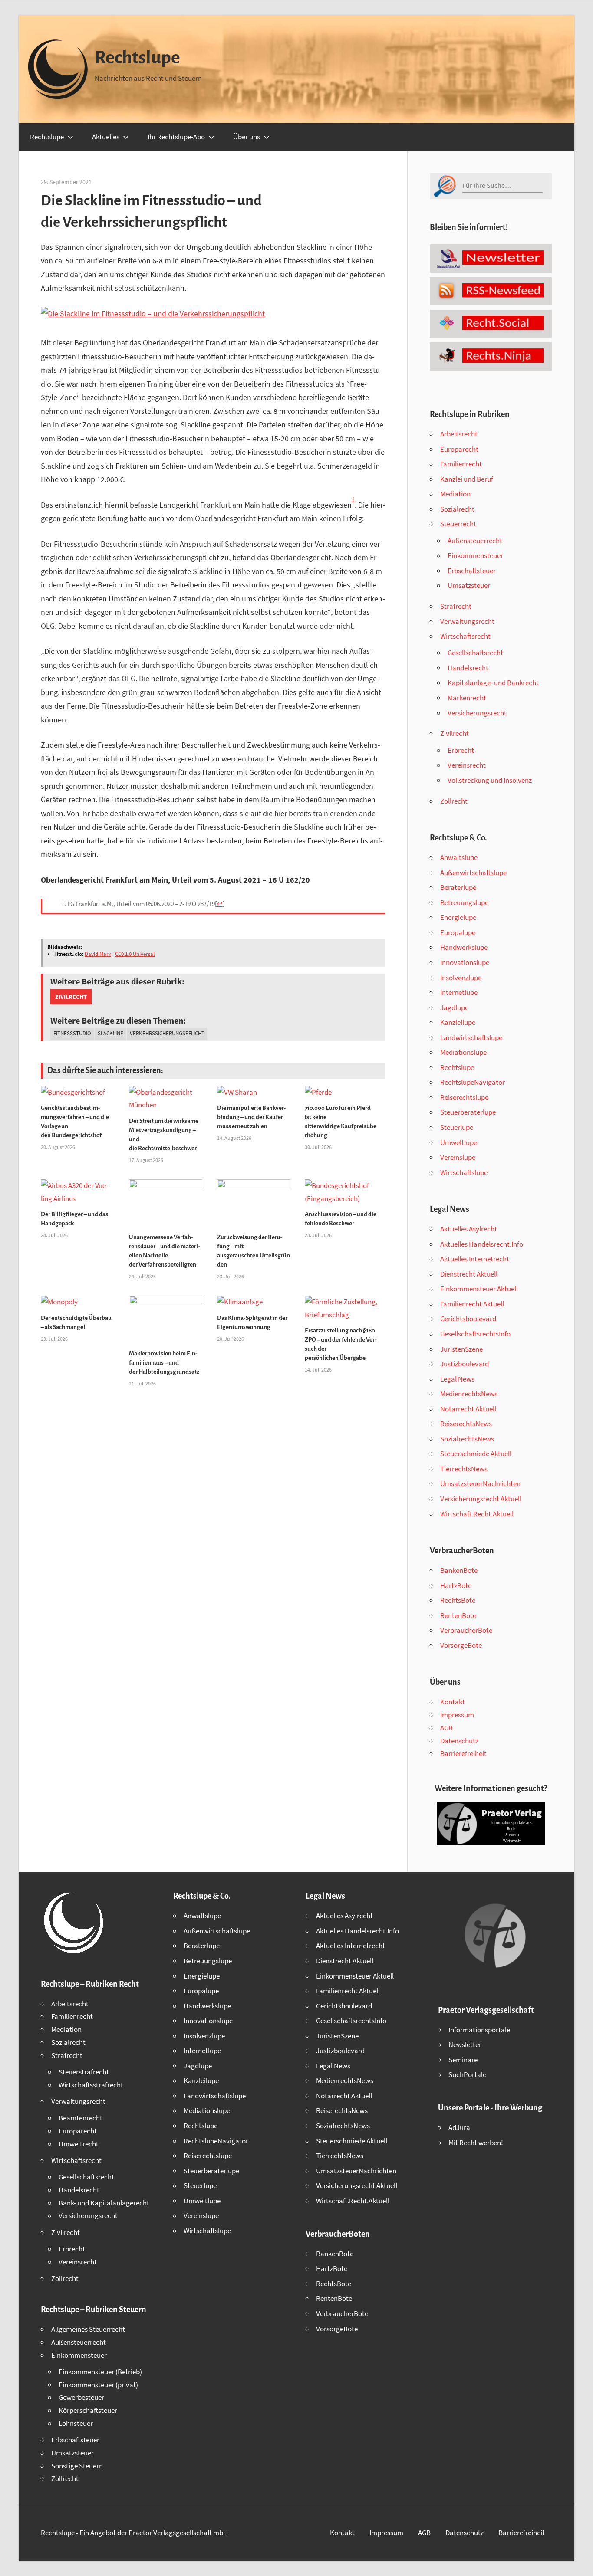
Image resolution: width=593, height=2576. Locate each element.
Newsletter (465, 2044)
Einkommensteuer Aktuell (479, 1289)
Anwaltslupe (459, 857)
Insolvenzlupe (461, 978)
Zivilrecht (71, 997)
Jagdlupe (454, 1007)
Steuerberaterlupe (468, 1112)
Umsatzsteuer (469, 585)
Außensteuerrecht (475, 541)
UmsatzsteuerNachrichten (480, 1483)
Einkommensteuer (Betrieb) (100, 2372)
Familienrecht (461, 464)
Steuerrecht (458, 524)
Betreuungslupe (464, 902)
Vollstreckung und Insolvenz (490, 780)
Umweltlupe (459, 1142)
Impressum (457, 1715)
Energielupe (458, 917)
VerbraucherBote (466, 1630)
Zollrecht (454, 801)
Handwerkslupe (464, 947)
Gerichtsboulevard (468, 1319)
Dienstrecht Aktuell (469, 1274)
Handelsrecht (468, 668)
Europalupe (458, 932)
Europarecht (459, 449)
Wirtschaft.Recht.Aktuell (477, 1514)
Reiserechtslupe (464, 1097)
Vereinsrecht (467, 765)
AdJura (459, 2127)
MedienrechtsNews (469, 1394)
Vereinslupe (458, 1157)
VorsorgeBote (461, 1645)
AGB (446, 1728)
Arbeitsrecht (459, 434)
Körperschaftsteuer (88, 2410)
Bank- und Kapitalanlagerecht (104, 2203)
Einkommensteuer (475, 555)
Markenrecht (467, 698)
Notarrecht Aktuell (468, 1409)
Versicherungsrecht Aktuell (481, 1499)
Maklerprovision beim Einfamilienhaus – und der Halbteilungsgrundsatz (164, 1363)
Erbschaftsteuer (472, 571)
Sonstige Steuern (77, 2466)
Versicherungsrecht (477, 713)
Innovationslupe (465, 962)
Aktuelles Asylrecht (469, 1229)
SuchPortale (467, 2074)
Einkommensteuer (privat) (98, 2385)
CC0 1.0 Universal (135, 954)
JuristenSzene (461, 1349)
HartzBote (456, 1585)
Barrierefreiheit (463, 1753)
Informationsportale (479, 2030)
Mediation (455, 494)
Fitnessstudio (72, 1033)
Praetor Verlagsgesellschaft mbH (178, 2533)
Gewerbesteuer (81, 2397)
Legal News (457, 1379)
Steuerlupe (457, 1127)
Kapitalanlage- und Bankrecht (493, 683)
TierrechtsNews (464, 1469)
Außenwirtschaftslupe (473, 873)
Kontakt (453, 1702)
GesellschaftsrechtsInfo (475, 1334)
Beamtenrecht (81, 2118)
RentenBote (458, 1615)
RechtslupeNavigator (473, 1082)
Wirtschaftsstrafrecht (91, 2085)
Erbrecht (461, 750)
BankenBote (459, 1570)
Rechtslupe (137, 58)
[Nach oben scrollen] (579, 2562)
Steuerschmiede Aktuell (476, 1454)
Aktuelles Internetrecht (475, 1259)
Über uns (247, 137)
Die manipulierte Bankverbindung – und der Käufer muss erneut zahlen (252, 1117)
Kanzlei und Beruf (467, 479)
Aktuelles (106, 137)
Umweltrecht (79, 2144)
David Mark (98, 954)
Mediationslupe (463, 1052)
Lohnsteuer (76, 2423)
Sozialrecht (457, 509)
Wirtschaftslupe (464, 1172)
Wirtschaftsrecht (465, 636)
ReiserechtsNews (466, 1424)
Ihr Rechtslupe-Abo (176, 137)
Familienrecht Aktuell (472, 1304)
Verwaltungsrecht (467, 621)
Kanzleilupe (458, 1022)
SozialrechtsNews (467, 1439)
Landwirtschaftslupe (471, 1037)
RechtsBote (458, 1600)
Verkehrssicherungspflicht (167, 1033)
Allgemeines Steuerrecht (88, 2329)
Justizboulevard (465, 1364)
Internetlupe (459, 992)
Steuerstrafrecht (84, 2072)
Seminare (463, 2060)
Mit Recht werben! (476, 2143)
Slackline (110, 1033)
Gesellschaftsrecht (475, 653)
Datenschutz (459, 1741)
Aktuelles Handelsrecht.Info (482, 1244)
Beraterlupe (458, 887)
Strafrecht (456, 606)
